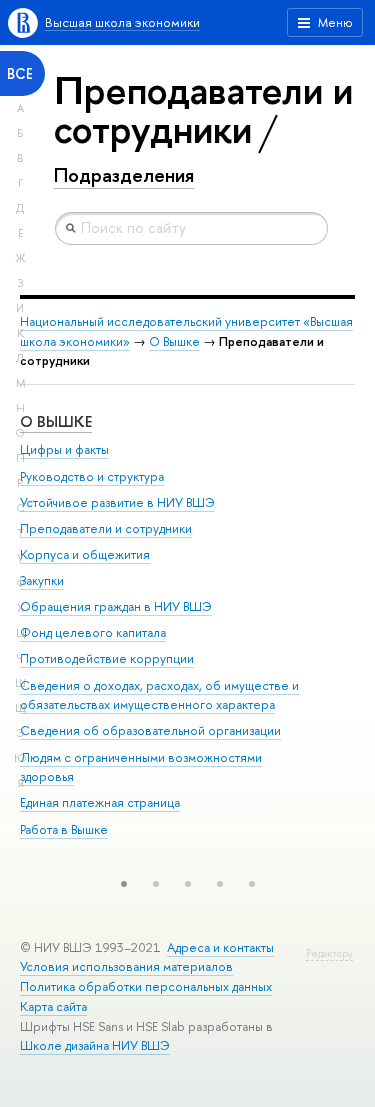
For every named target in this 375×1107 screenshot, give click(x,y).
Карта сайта (53, 1006)
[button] (124, 884)
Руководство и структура (92, 476)
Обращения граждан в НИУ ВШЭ (116, 606)
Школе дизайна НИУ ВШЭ (95, 1045)
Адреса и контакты (220, 947)
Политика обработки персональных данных (146, 986)
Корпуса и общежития (85, 554)
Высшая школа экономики (122, 22)
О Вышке (174, 341)
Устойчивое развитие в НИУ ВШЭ (117, 502)
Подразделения (124, 175)
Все (20, 73)
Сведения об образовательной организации (150, 730)
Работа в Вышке (64, 829)
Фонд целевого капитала (93, 632)
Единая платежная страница (100, 802)
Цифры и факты (64, 449)
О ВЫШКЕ (56, 421)
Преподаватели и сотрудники (106, 528)
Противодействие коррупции (107, 658)
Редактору (329, 953)
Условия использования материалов (126, 966)
